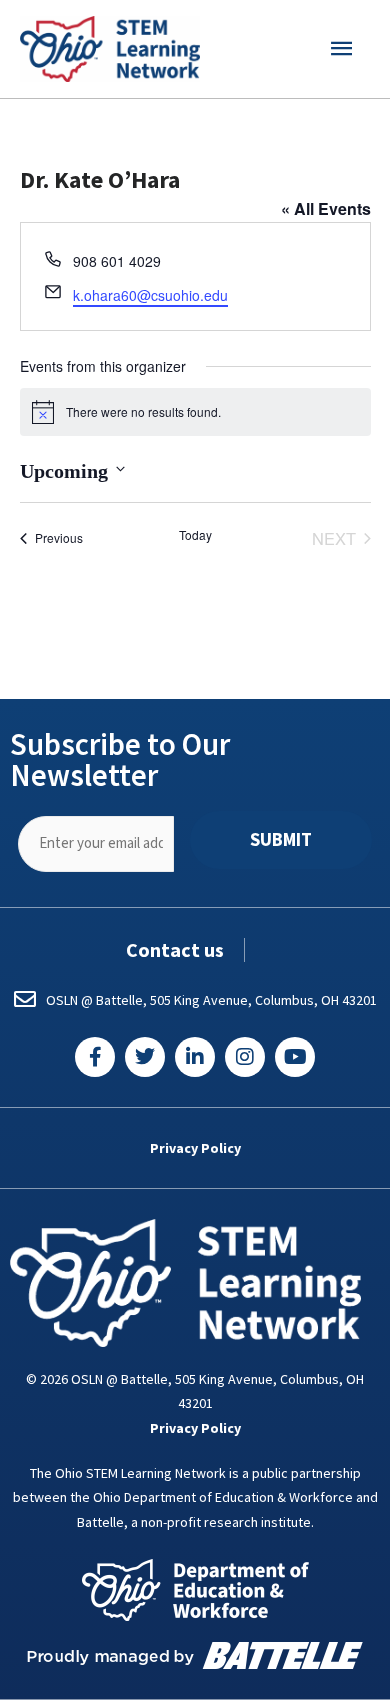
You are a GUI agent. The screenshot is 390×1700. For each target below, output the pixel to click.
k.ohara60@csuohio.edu (150, 295)
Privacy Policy (195, 1148)
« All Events (326, 208)
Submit (281, 839)
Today (195, 535)
